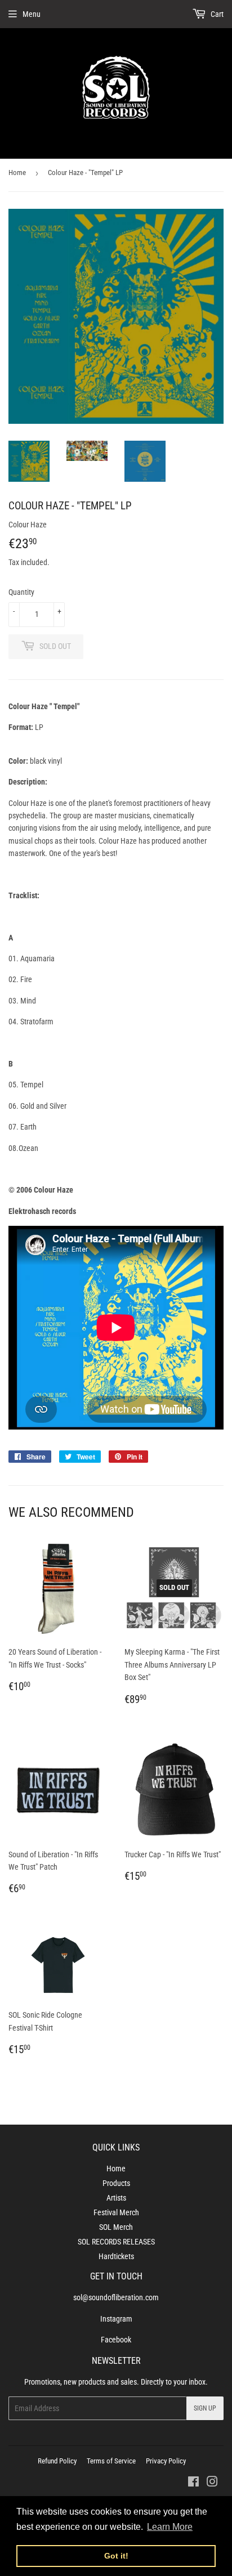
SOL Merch (116, 2227)
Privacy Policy (166, 2461)
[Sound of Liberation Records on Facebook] (193, 2483)
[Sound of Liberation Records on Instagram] (212, 2483)
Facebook (116, 2340)
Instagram (116, 2319)
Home (17, 173)
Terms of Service (111, 2461)
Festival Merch (116, 2212)
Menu (32, 14)
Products (116, 2183)
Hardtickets (116, 2256)
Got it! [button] (116, 2556)
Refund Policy (57, 2461)
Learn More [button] (170, 2527)
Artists (116, 2198)
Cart (216, 14)
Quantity (21, 592)
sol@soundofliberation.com (116, 2297)
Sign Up (205, 2408)
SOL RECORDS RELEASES (116, 2242)
